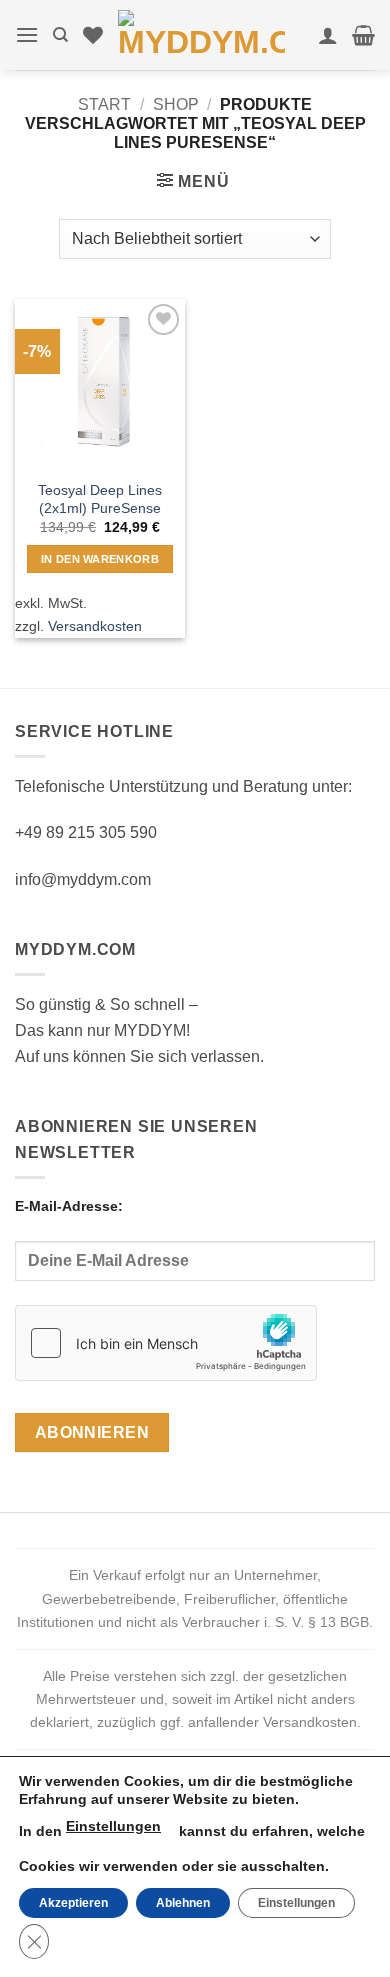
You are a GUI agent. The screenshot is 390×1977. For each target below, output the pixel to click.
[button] (27, 34)
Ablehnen (183, 1903)
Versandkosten (95, 626)
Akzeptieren (73, 1903)
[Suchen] (60, 35)
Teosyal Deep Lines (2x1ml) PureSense (100, 499)
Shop (176, 104)
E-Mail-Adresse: (69, 1206)
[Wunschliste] (93, 35)
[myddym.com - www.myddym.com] (201, 35)
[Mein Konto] (328, 35)
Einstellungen (113, 1826)
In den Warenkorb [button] (100, 559)
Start (104, 104)
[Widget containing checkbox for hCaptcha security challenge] (166, 1343)
